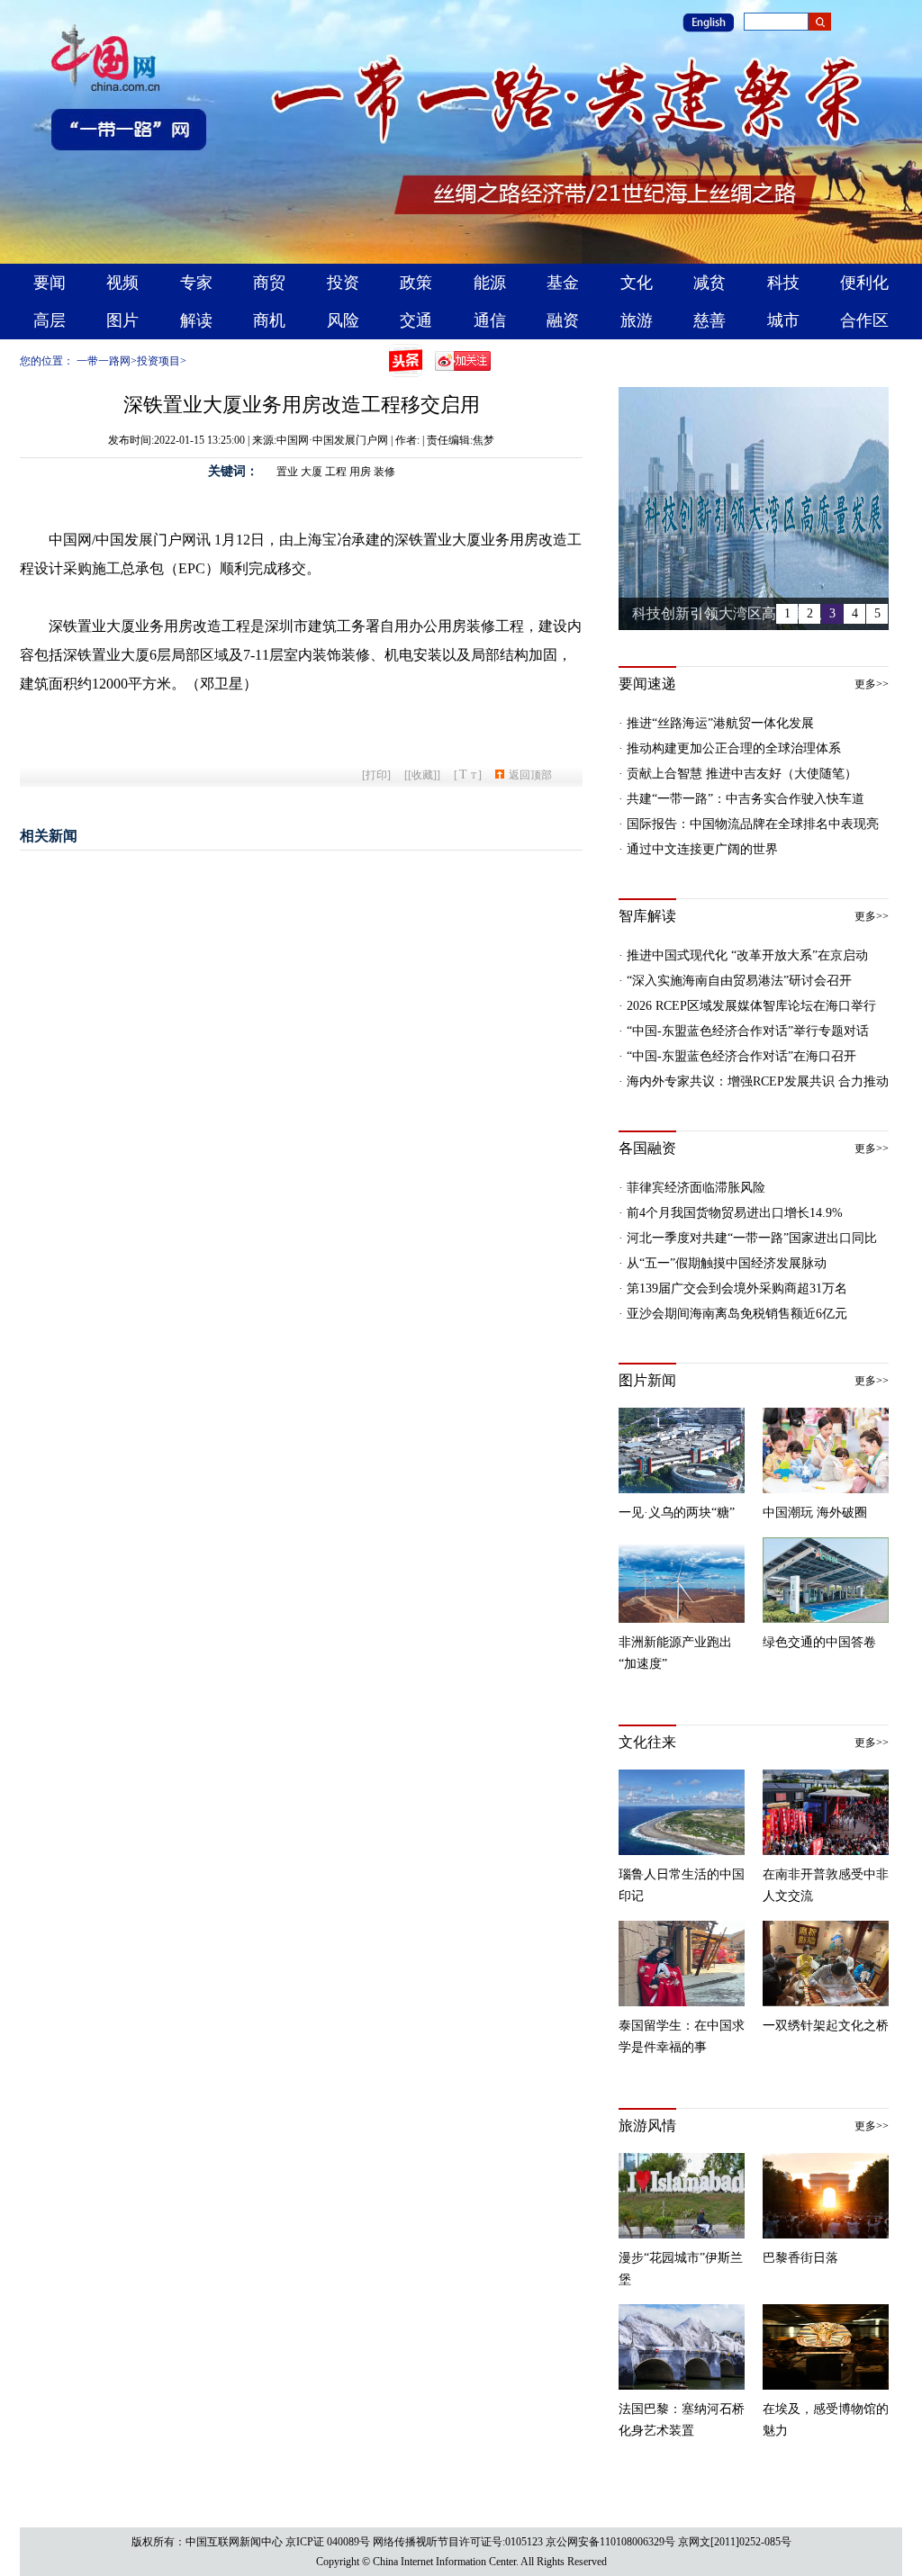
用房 (360, 472)
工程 (336, 472)
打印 (376, 775)
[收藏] (422, 775)
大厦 (312, 472)
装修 (384, 472)
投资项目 (158, 361)
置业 (287, 472)
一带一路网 (104, 361)
